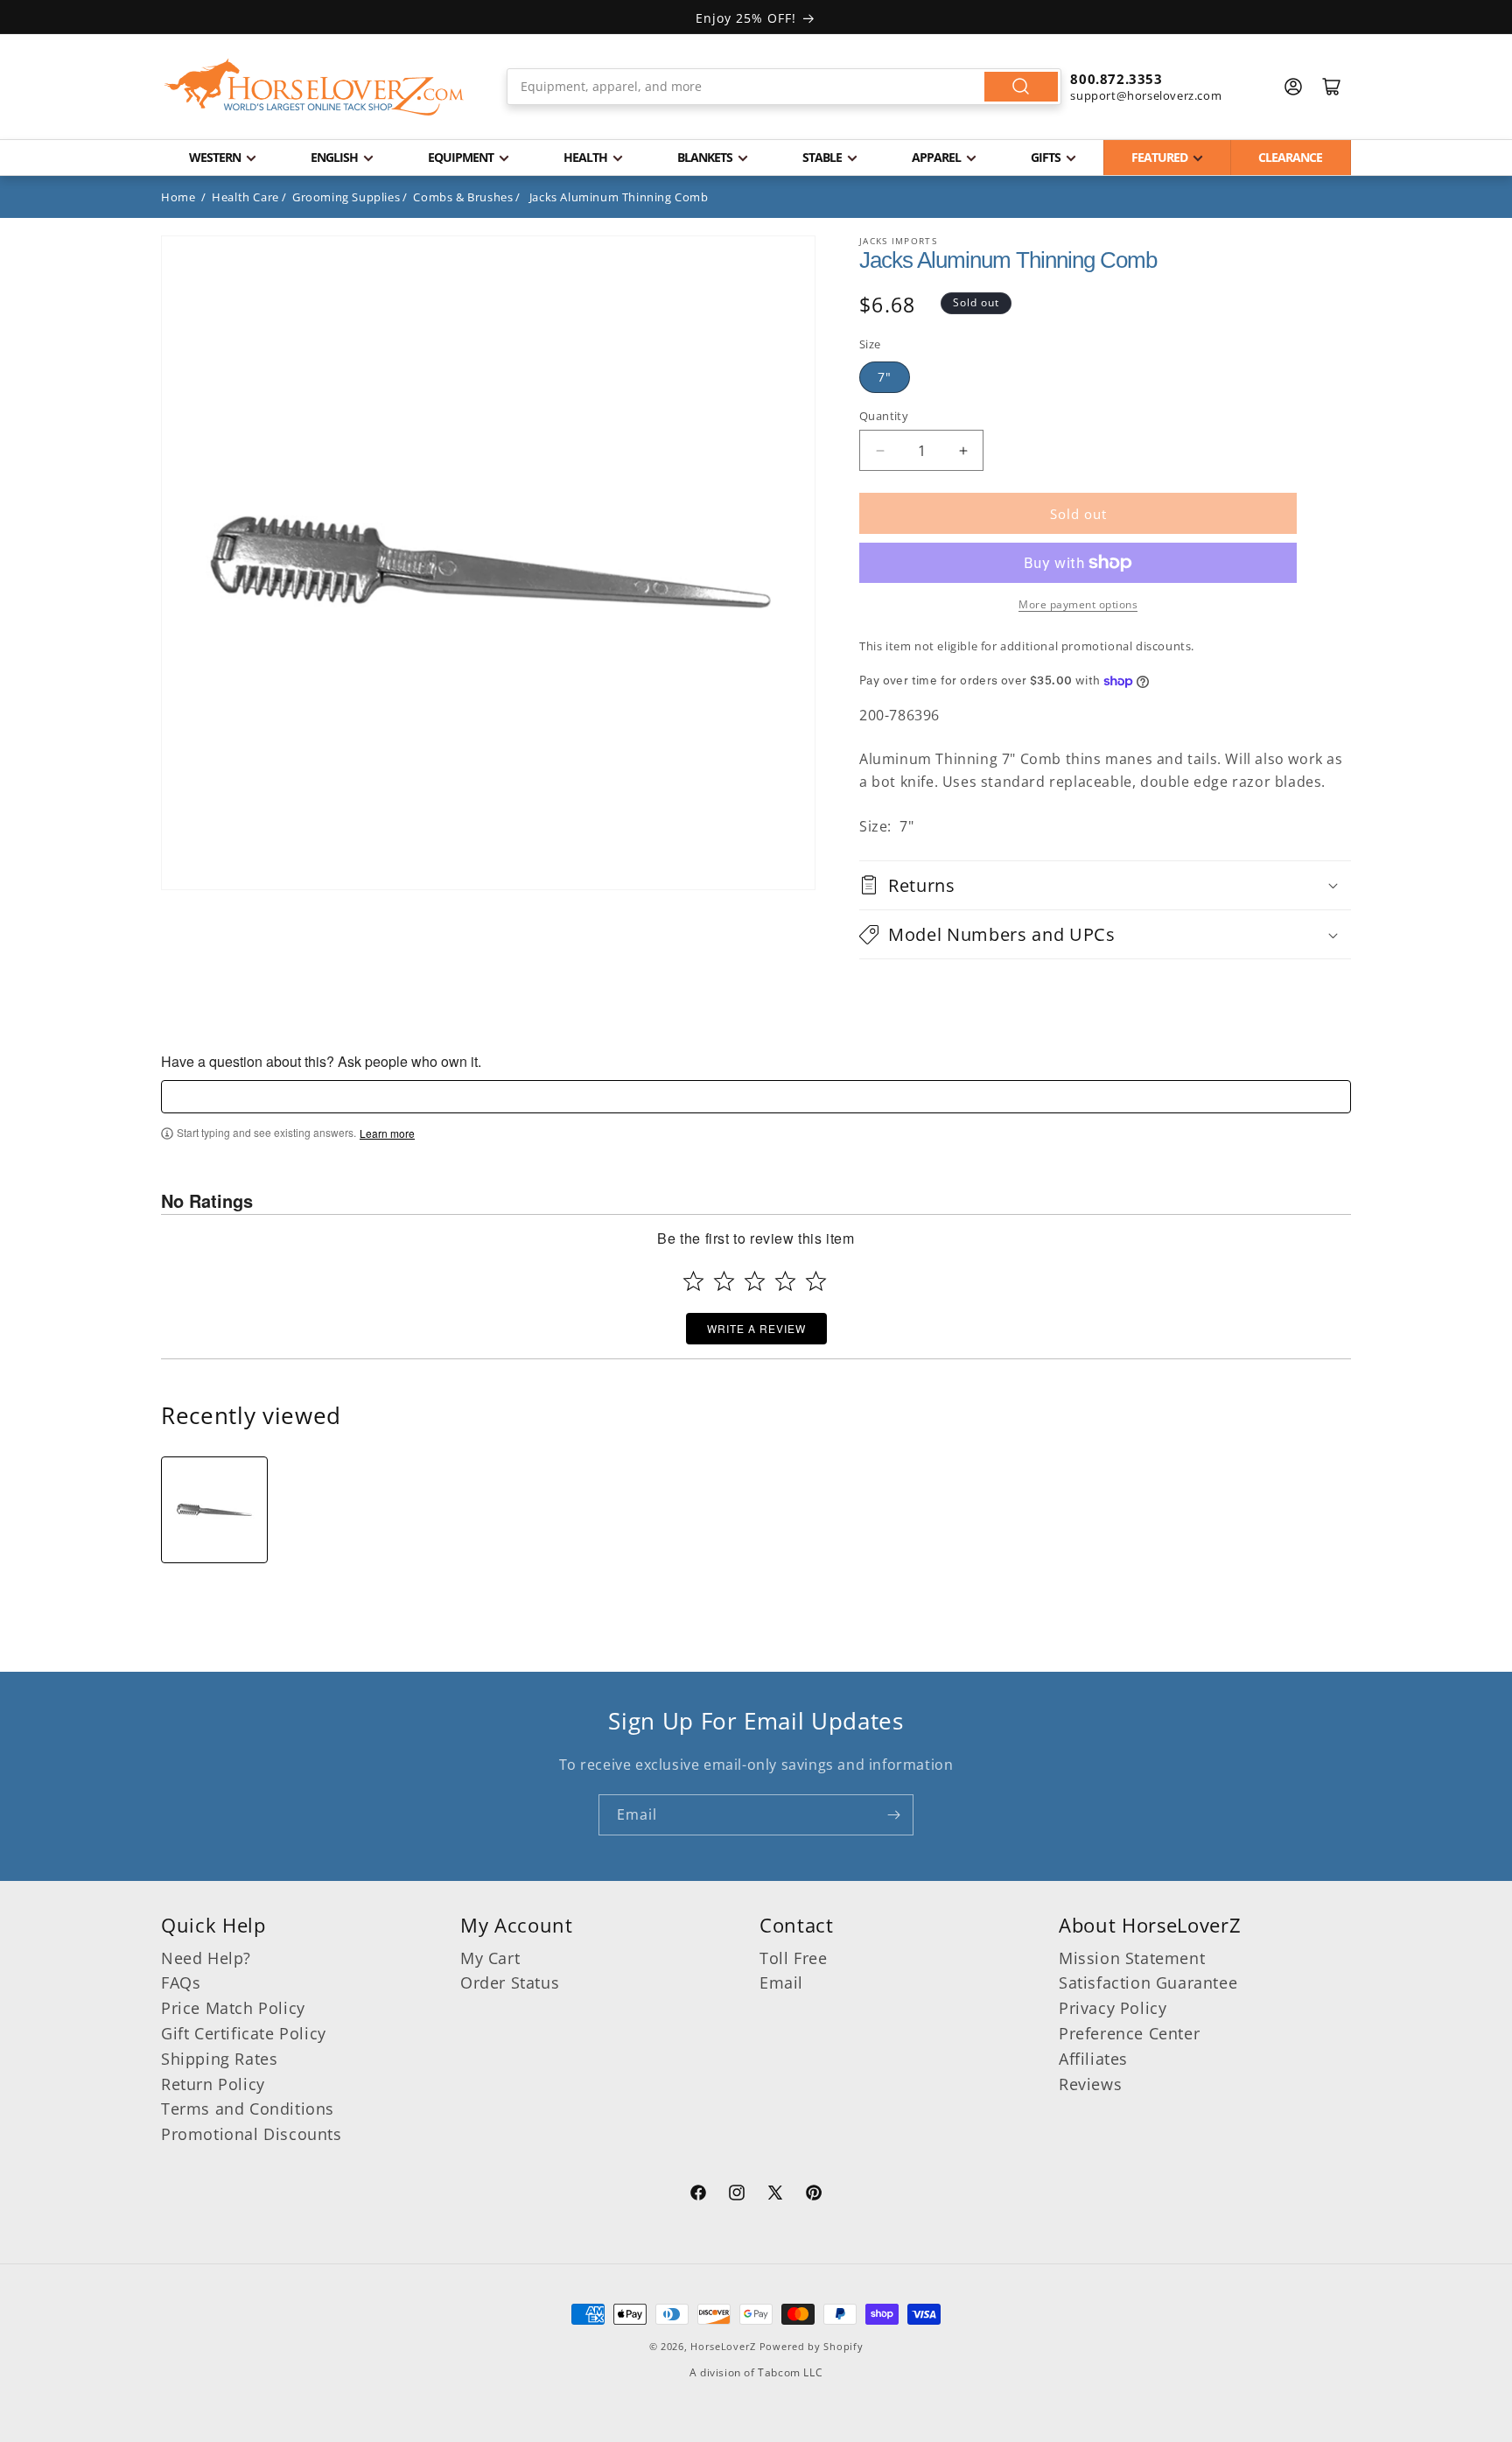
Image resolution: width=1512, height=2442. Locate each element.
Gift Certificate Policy (244, 2033)
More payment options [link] (1078, 604)
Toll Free (793, 1958)
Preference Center (1129, 2033)
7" (885, 377)
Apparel (936, 157)
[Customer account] (1293, 87)
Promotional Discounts (252, 2134)
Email (781, 1982)
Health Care (245, 197)
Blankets (705, 157)
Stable (822, 157)
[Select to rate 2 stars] (724, 1281)
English (334, 157)
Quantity (884, 416)
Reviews (1090, 2084)
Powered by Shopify (812, 2346)
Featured (1159, 157)
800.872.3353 (1116, 79)
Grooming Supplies (346, 197)
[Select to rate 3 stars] (755, 1281)
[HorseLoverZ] (314, 87)
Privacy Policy (1113, 2008)
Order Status (510, 1982)
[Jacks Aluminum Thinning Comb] (214, 1510)
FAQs (181, 1982)
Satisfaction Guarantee (1148, 1982)
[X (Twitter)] (775, 2195)
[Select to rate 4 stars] (785, 1281)
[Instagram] (737, 2195)
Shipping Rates (219, 2059)
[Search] (1021, 87)
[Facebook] (698, 2195)
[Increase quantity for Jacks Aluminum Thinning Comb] (963, 450)
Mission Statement (1132, 1958)
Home (178, 197)
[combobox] (784, 87)
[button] (1105, 885)
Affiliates (1093, 2059)
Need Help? (206, 1958)
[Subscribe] (893, 1815)
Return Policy (213, 2084)
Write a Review (756, 1328)
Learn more (387, 1133)
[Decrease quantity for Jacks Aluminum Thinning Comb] (880, 450)
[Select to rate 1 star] (693, 1281)
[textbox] (756, 1097)
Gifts (1046, 157)
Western (215, 157)
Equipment (461, 157)
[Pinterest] (814, 2195)
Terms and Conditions (248, 2109)
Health (585, 157)
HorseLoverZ (723, 2346)
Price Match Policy (233, 2008)
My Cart (490, 1958)
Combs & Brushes (463, 197)
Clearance (1290, 157)
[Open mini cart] (1332, 87)
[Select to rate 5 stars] (816, 1281)
